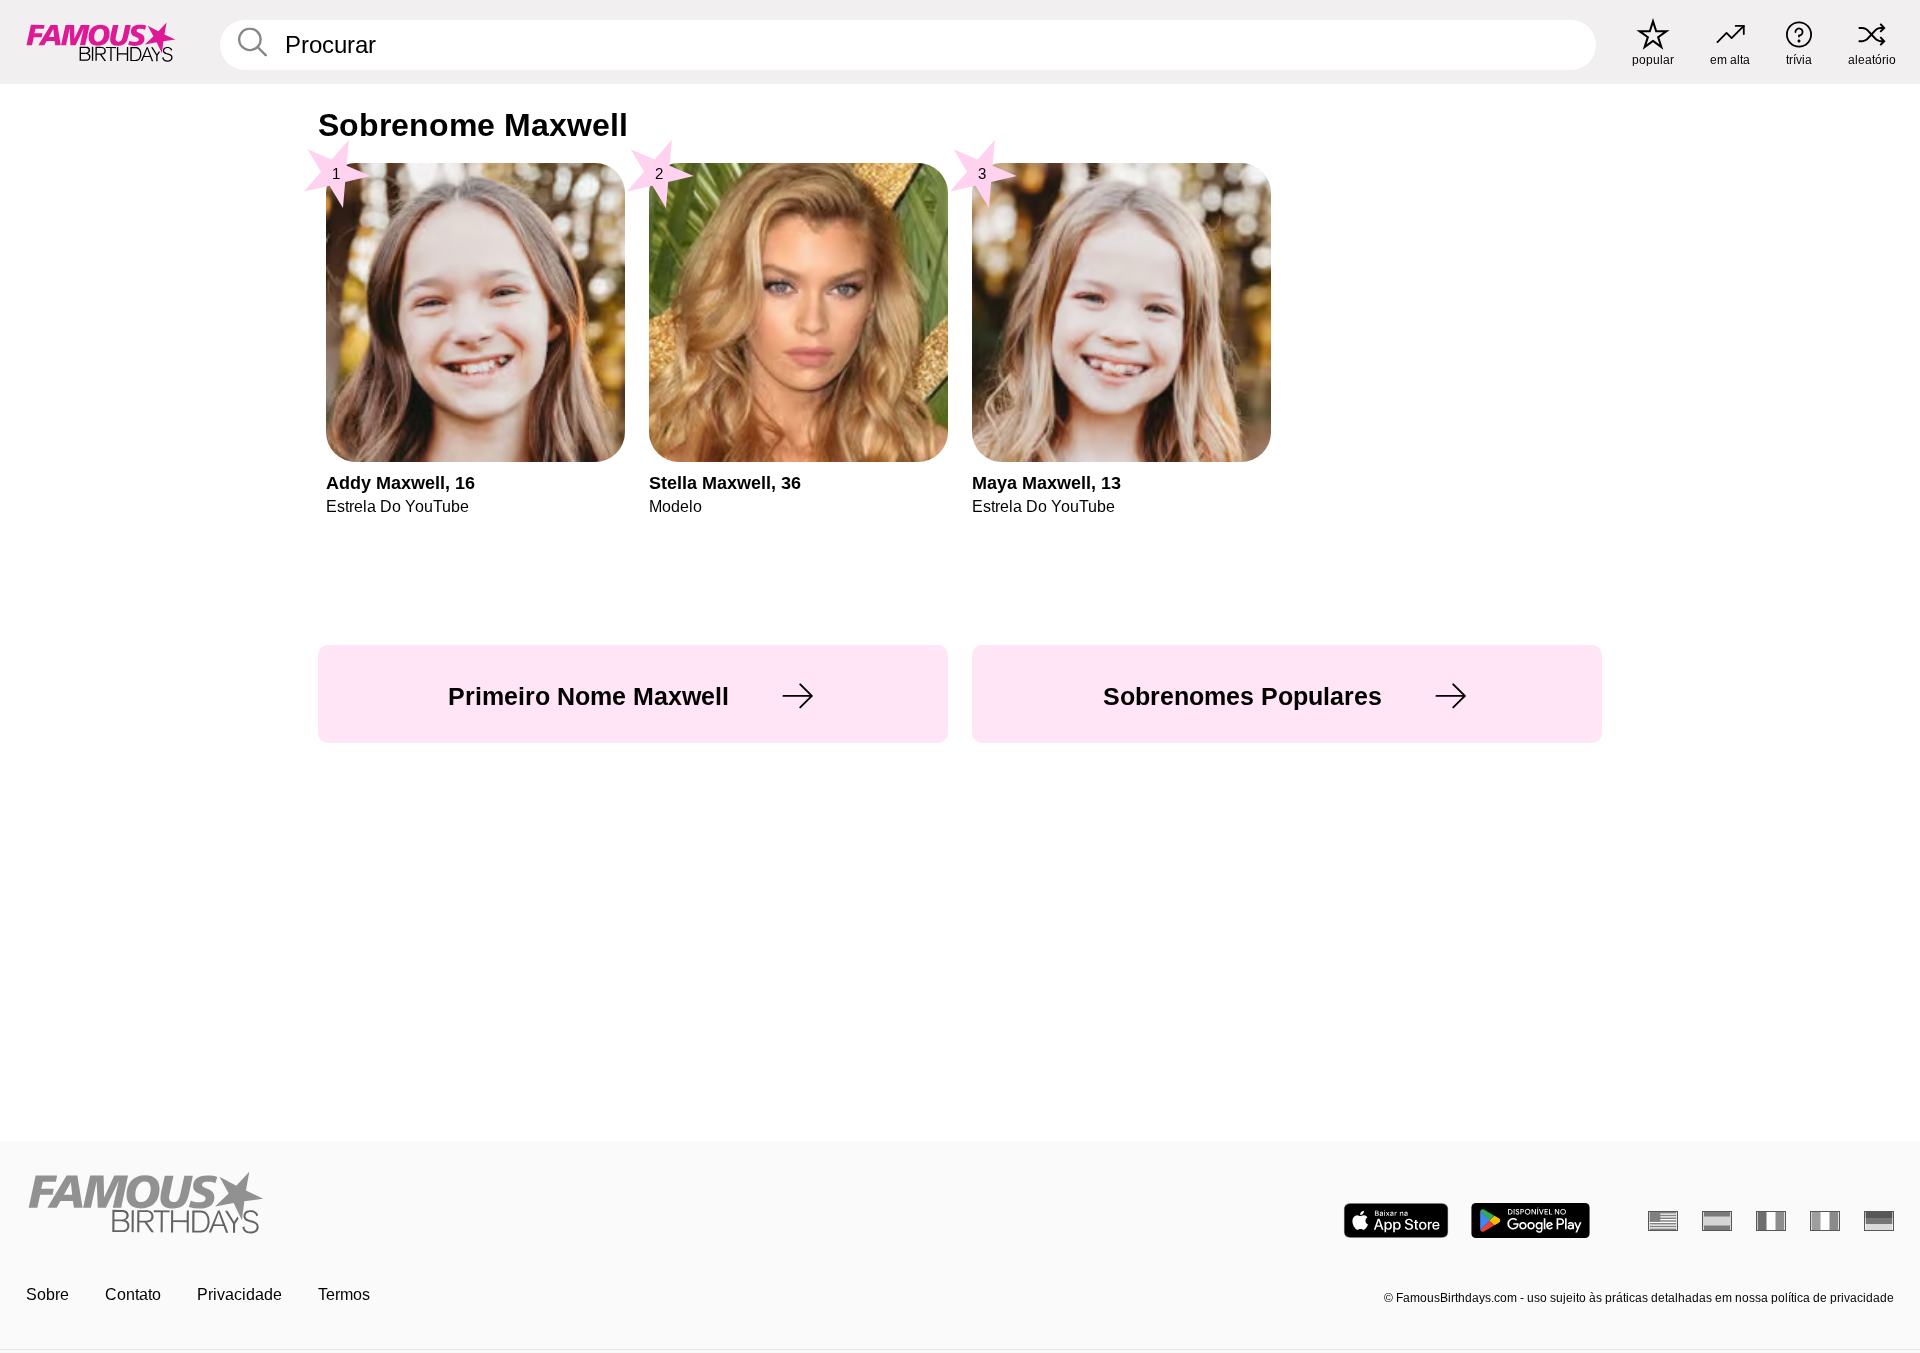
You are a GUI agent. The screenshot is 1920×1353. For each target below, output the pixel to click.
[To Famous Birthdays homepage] (101, 42)
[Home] (487, 1204)
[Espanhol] (1717, 1221)
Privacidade (239, 1294)
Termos (344, 1294)
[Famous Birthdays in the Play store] (1530, 1220)
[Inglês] (1663, 1221)
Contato (133, 1294)
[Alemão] (1879, 1221)
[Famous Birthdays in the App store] (1396, 1220)
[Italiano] (1825, 1221)
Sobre (47, 1294)
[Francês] (1771, 1221)
